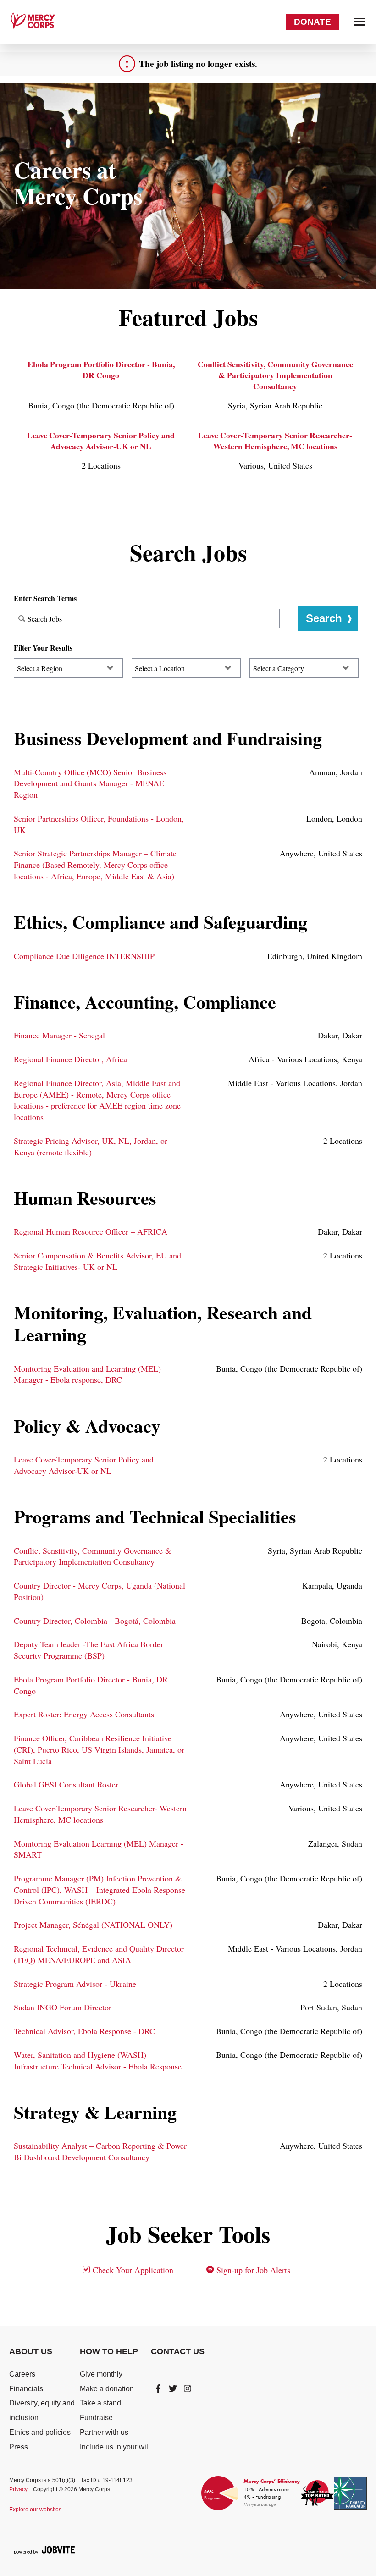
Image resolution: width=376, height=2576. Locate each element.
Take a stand (100, 2403)
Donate (312, 22)
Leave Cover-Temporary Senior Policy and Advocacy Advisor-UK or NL (101, 441)
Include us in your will (115, 2447)
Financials (26, 2389)
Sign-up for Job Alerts (252, 2270)
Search (324, 618)
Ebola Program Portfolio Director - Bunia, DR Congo (101, 370)
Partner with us (104, 2432)
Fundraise (96, 2418)
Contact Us (178, 2351)
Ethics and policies (40, 2432)
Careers (22, 2374)
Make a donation (107, 2389)
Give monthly (101, 2374)
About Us (31, 2351)
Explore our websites (35, 2510)
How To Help (109, 2351)
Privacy (18, 2489)
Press (19, 2447)
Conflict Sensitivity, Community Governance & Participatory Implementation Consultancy (275, 375)
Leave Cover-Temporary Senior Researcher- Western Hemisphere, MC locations (275, 441)
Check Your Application (132, 2270)
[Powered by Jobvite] (44, 2550)
